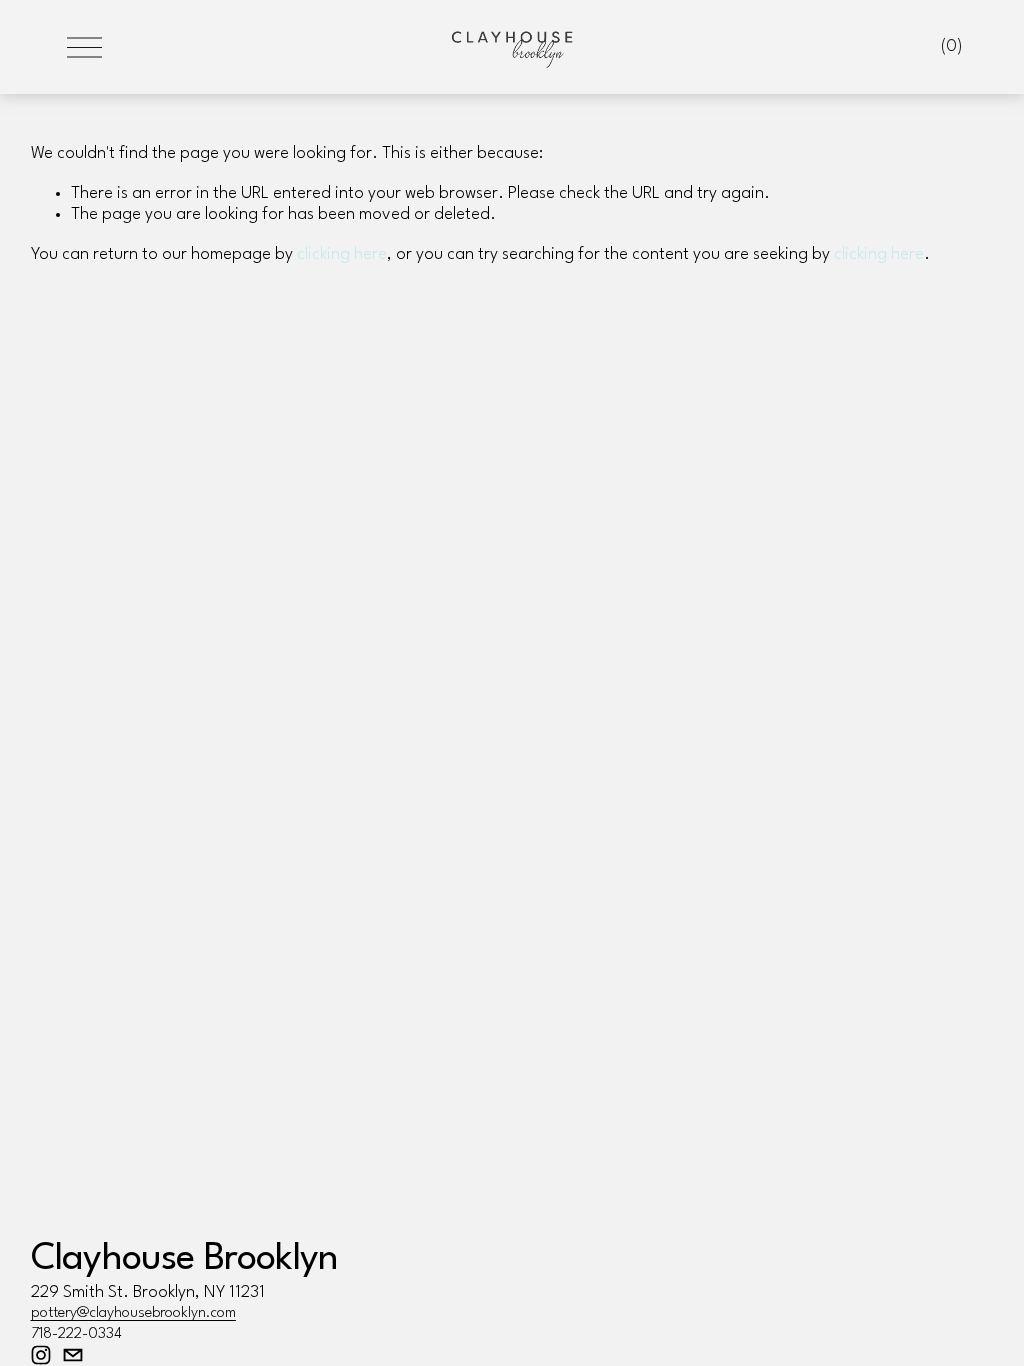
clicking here (342, 254)
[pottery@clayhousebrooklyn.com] (73, 1355)
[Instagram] (41, 1355)
